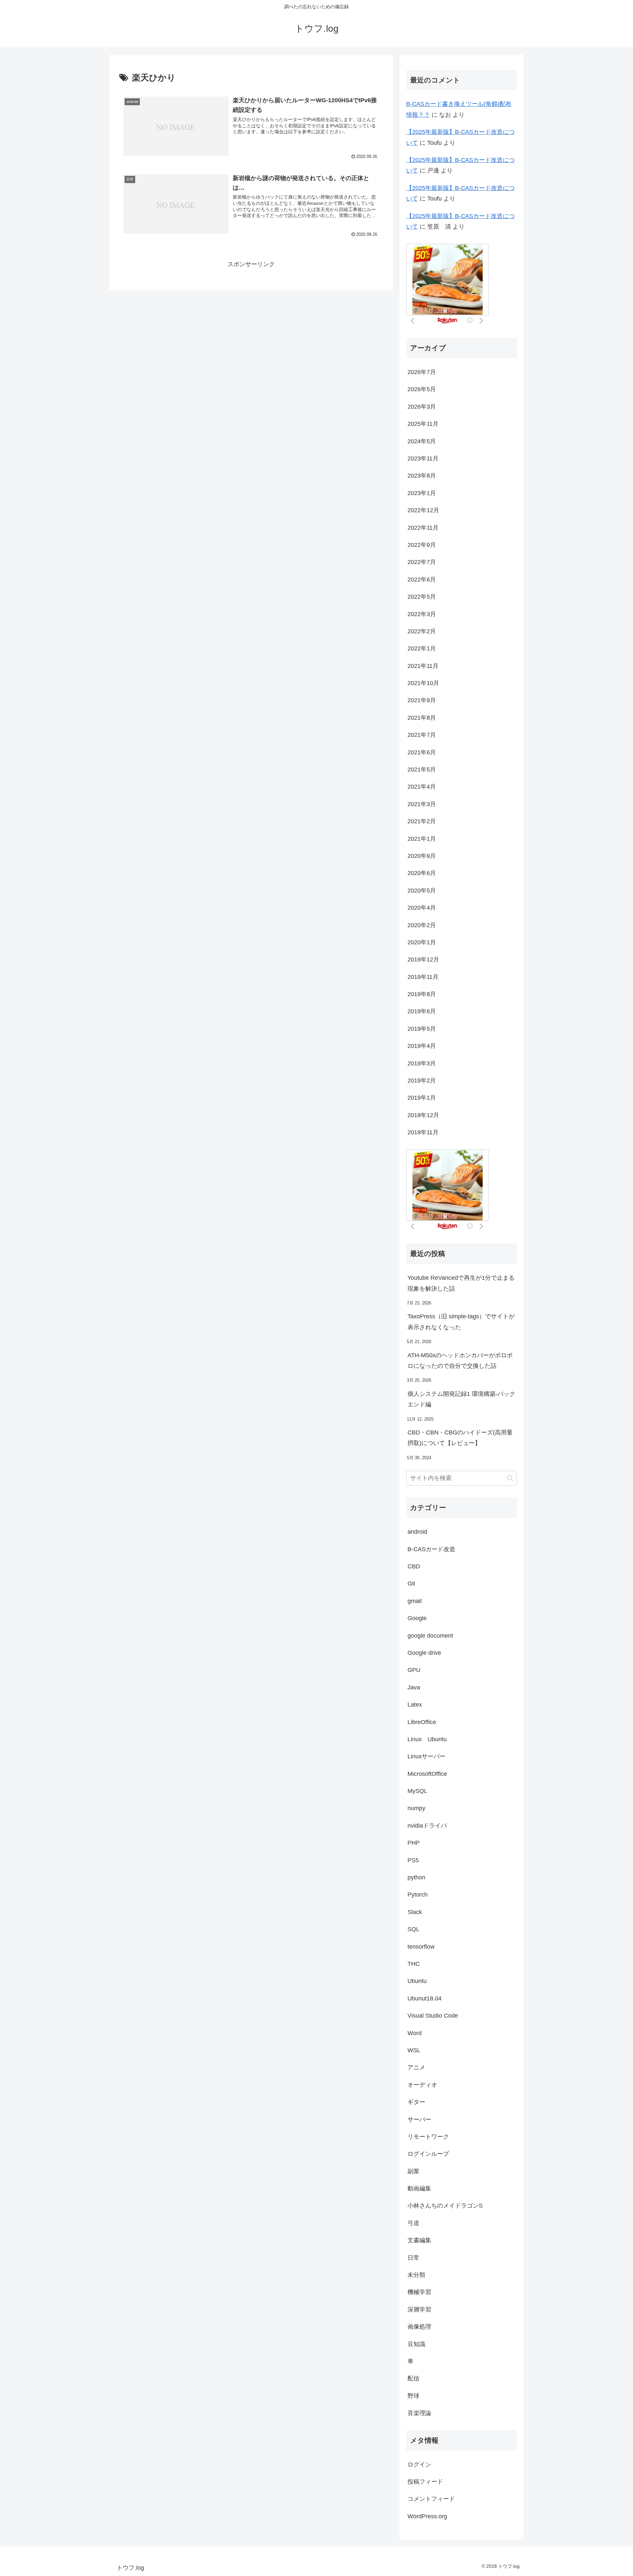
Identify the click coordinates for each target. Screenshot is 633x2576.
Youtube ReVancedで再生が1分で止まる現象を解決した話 (461, 1283)
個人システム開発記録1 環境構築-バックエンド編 (461, 1399)
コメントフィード (431, 2499)
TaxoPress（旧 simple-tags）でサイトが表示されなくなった (461, 1322)
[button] (510, 1478)
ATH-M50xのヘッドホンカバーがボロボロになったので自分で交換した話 (460, 1361)
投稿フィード (425, 2482)
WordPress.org (427, 2516)
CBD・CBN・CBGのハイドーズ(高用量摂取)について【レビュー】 (460, 1438)
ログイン (419, 2465)
